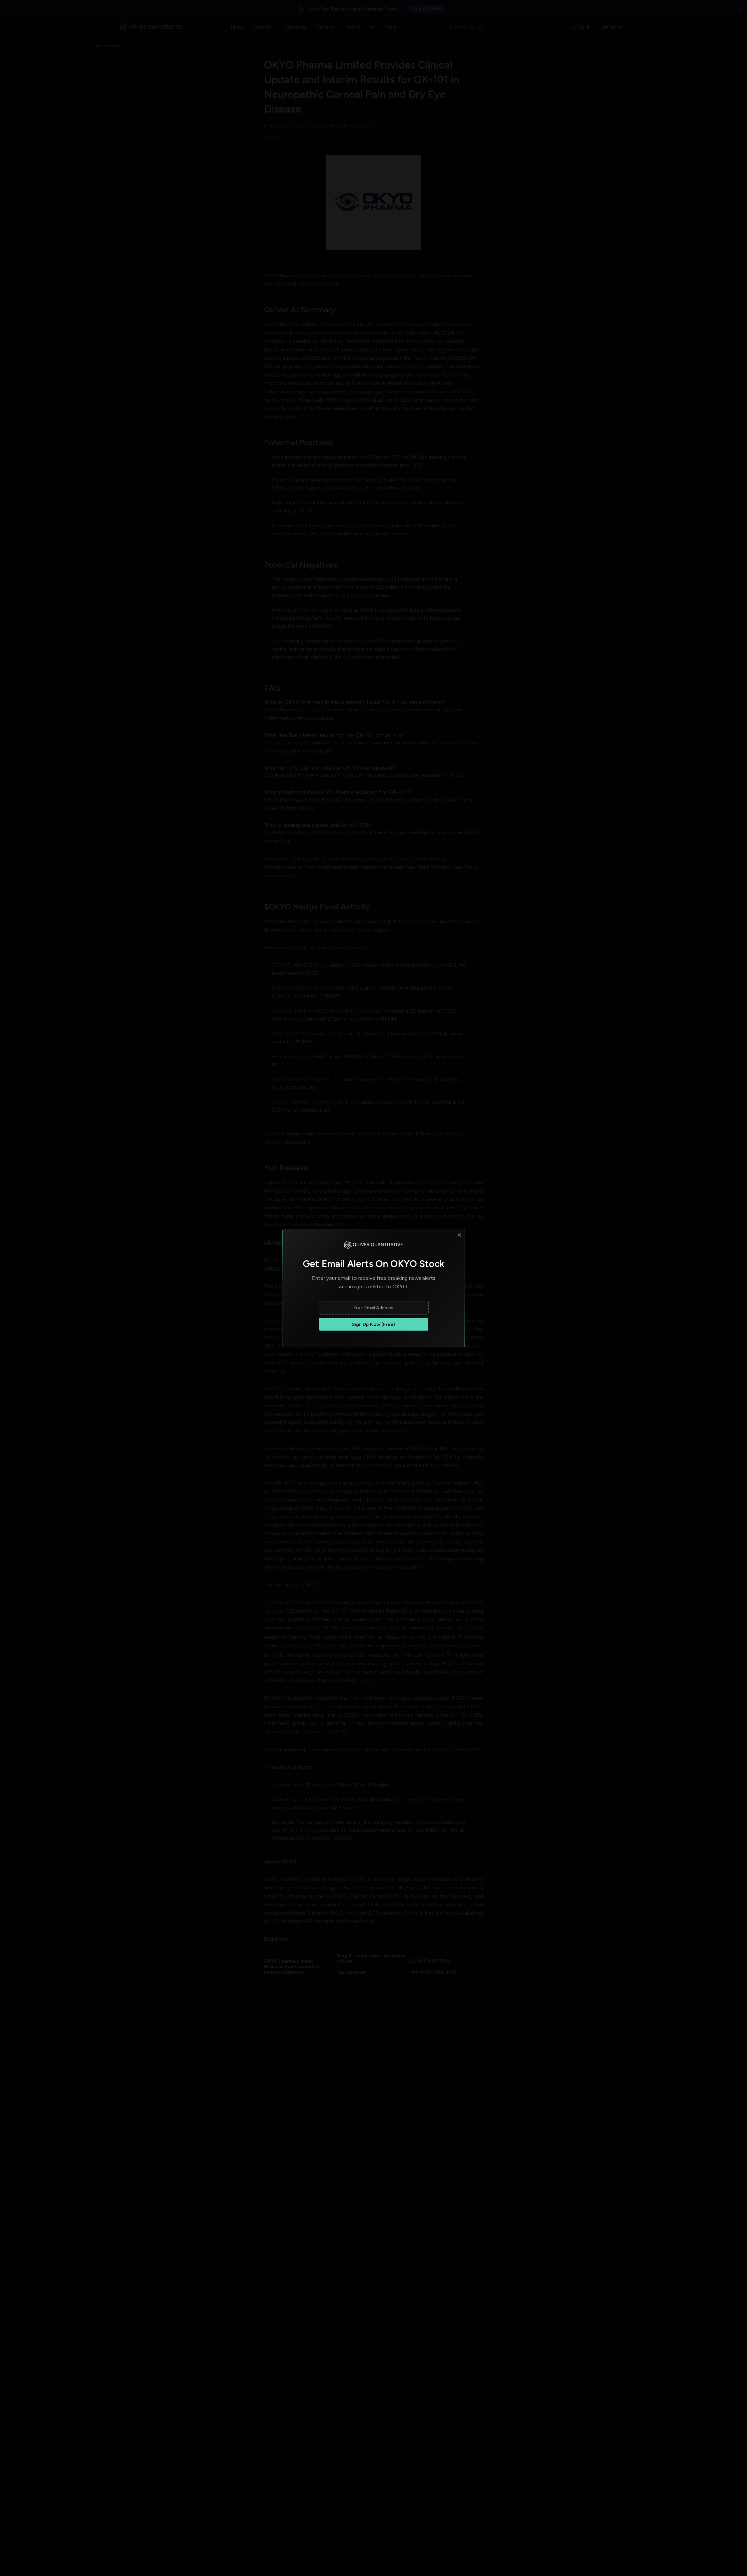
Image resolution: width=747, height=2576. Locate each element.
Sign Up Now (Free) (373, 1324)
